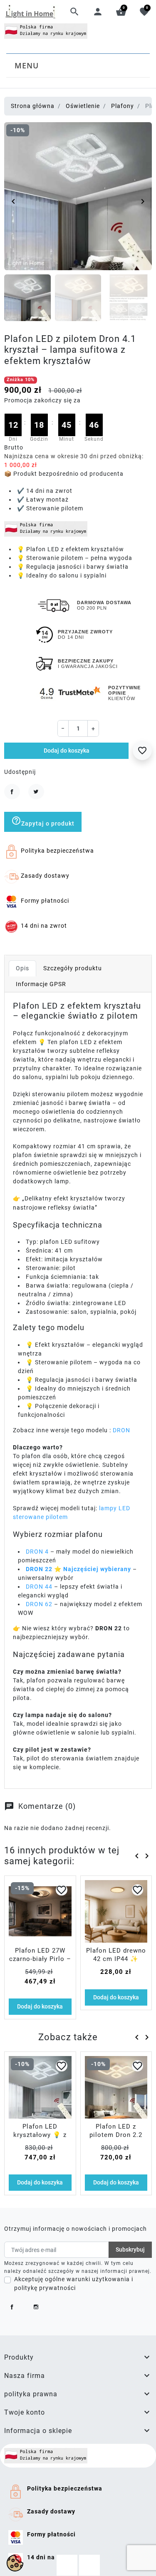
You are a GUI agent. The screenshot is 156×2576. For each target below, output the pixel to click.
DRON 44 (39, 1587)
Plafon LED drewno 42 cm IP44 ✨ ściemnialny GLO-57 (116, 1959)
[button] (74, 12)
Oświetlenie (83, 106)
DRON (121, 1430)
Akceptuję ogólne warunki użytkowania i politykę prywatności (74, 2284)
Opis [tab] (22, 968)
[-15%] (40, 1911)
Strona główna (33, 106)
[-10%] (40, 2087)
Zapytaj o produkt (43, 821)
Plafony (123, 106)
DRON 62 (39, 1604)
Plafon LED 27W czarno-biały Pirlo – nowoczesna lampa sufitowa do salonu (40, 1963)
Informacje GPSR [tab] (41, 984)
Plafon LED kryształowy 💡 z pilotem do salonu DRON (40, 2139)
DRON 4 (38, 1552)
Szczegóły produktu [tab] (73, 968)
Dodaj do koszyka (67, 751)
